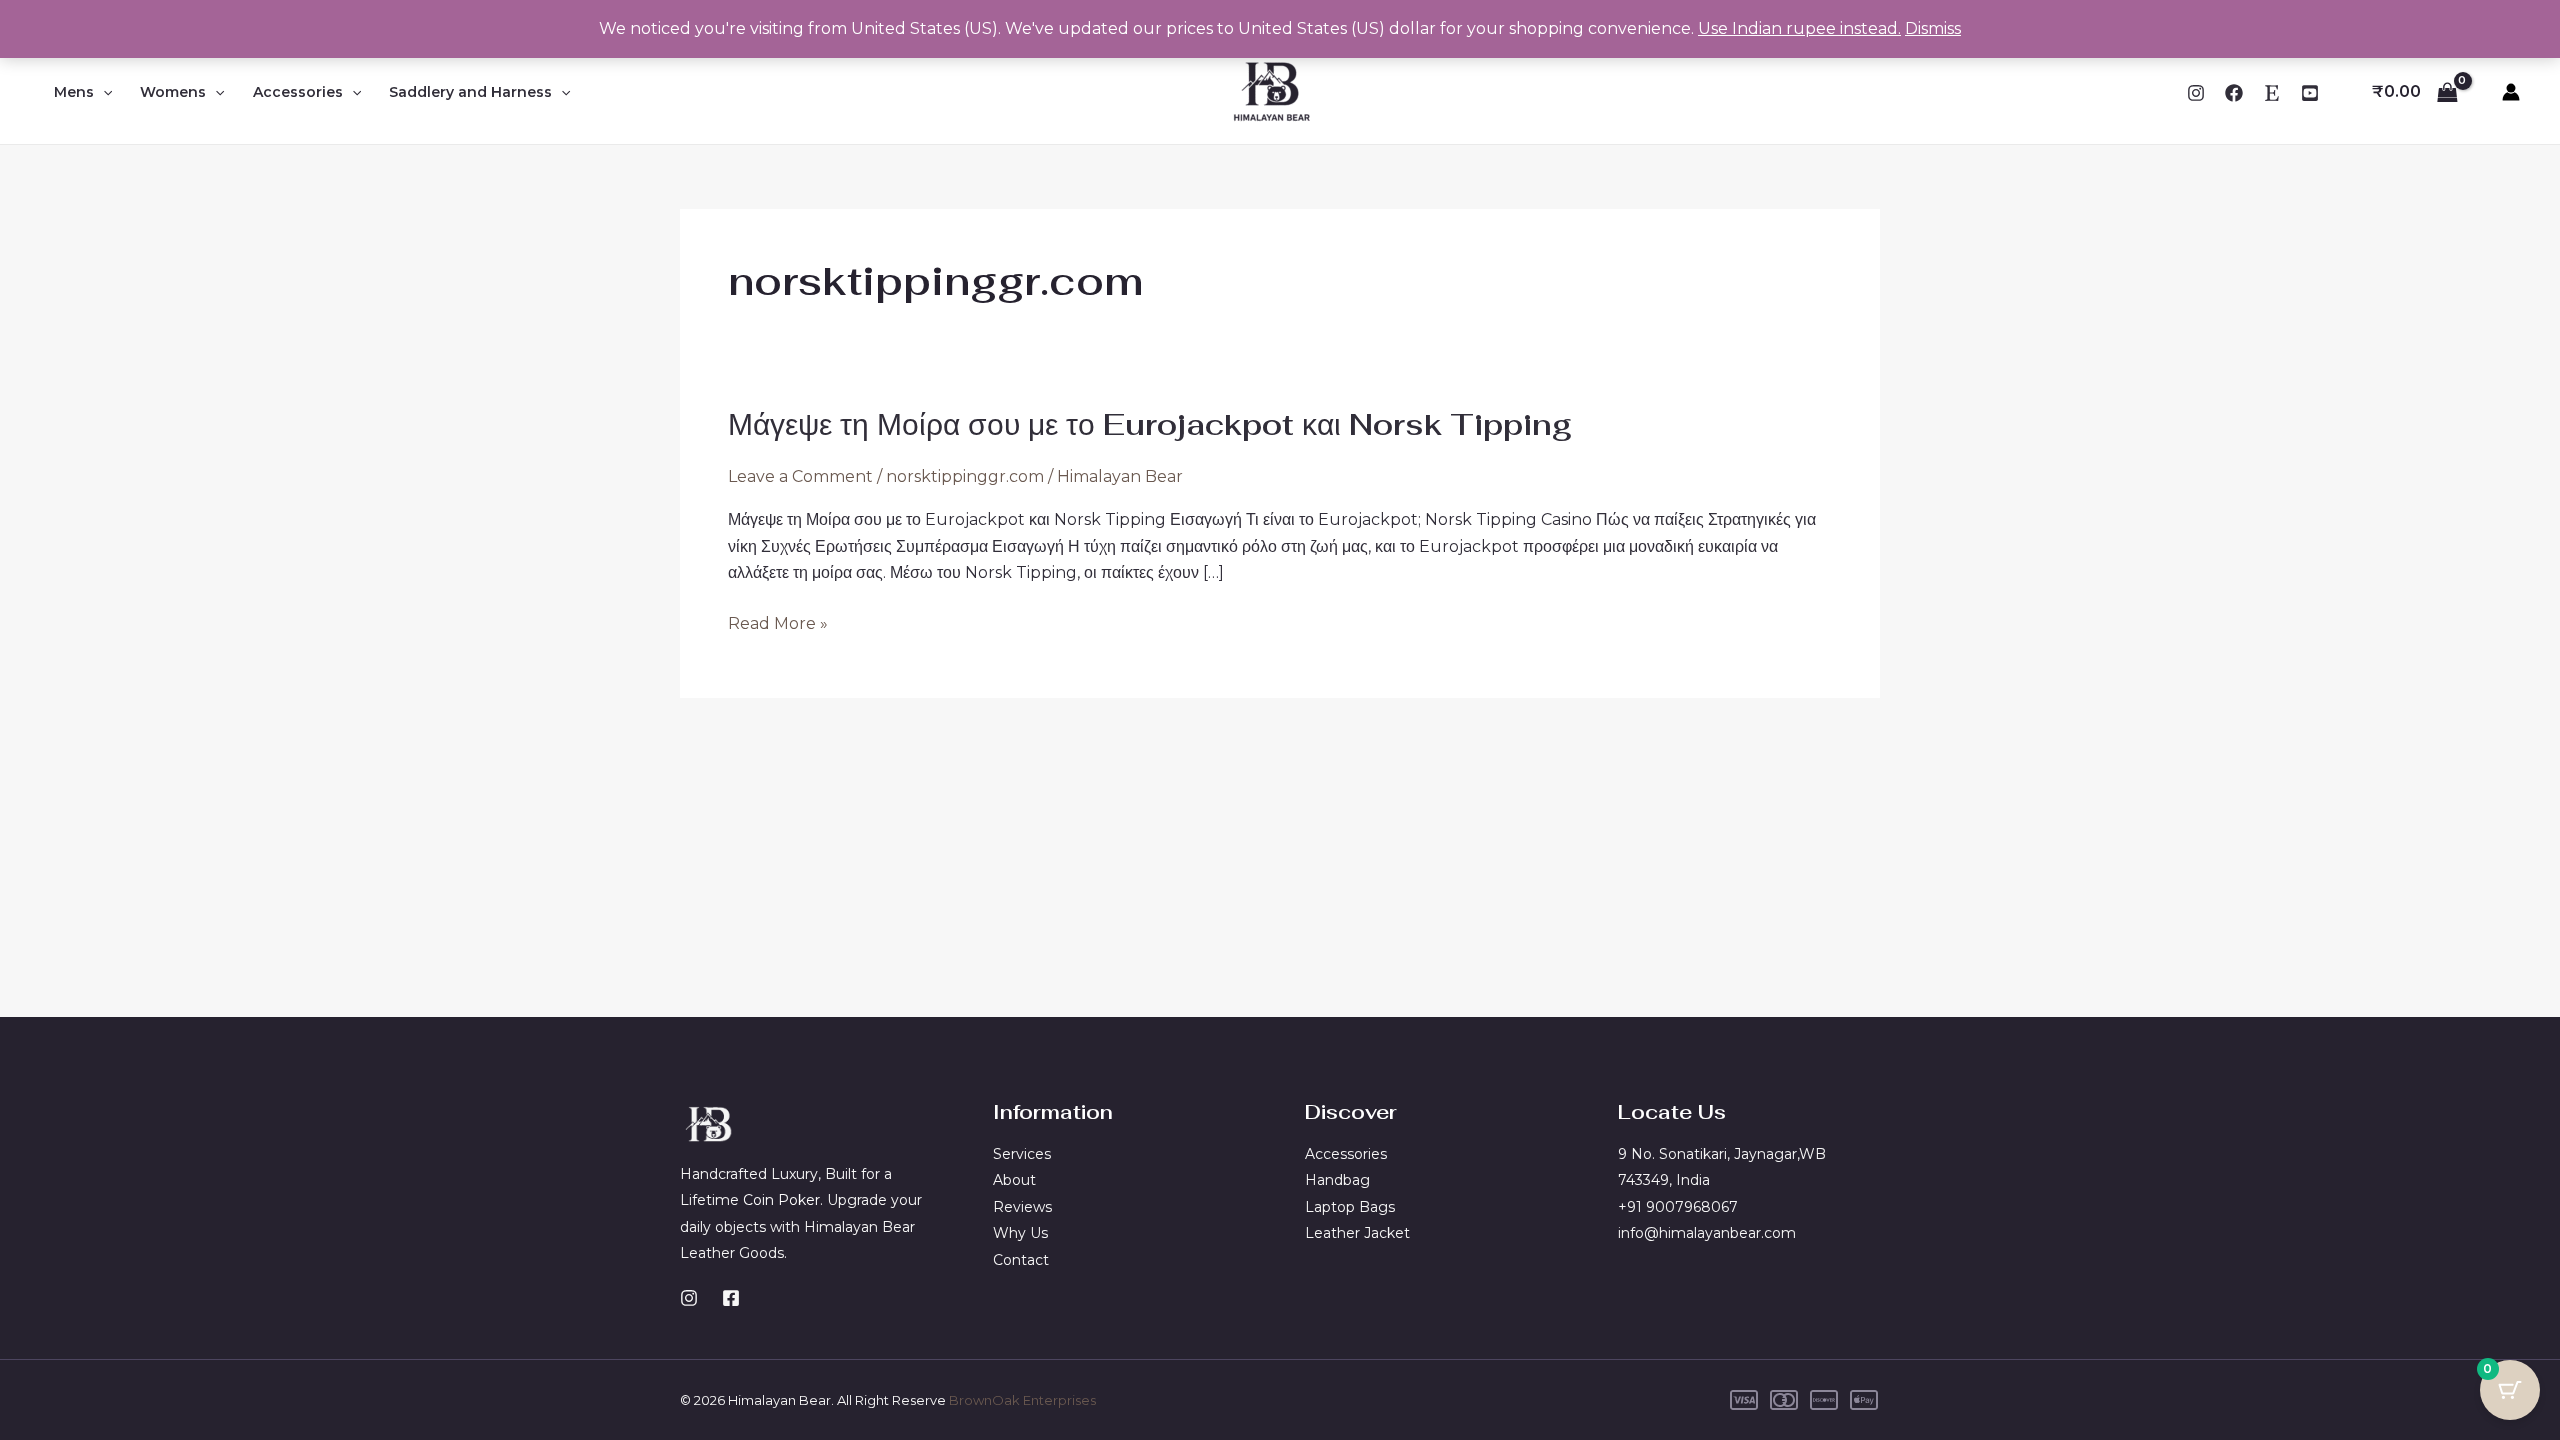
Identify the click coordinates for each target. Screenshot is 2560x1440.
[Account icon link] (2511, 92)
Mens (74, 92)
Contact (1021, 1260)
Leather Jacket (1357, 1233)
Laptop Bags (1350, 1207)
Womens (173, 92)
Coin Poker (781, 1200)
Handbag (1337, 1180)
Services (1022, 1154)
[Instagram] (2196, 93)
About (1014, 1180)
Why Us (1020, 1233)
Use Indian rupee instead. (1799, 28)
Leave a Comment (800, 476)
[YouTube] (2310, 93)
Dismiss (1933, 28)
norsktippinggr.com (965, 476)
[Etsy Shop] (2272, 93)
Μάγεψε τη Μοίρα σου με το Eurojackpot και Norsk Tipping (1150, 424)
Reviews (1022, 1207)
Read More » (778, 624)
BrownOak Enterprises (1022, 1400)
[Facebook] (2234, 93)
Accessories (298, 92)
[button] (103, 92)
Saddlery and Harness (470, 92)
